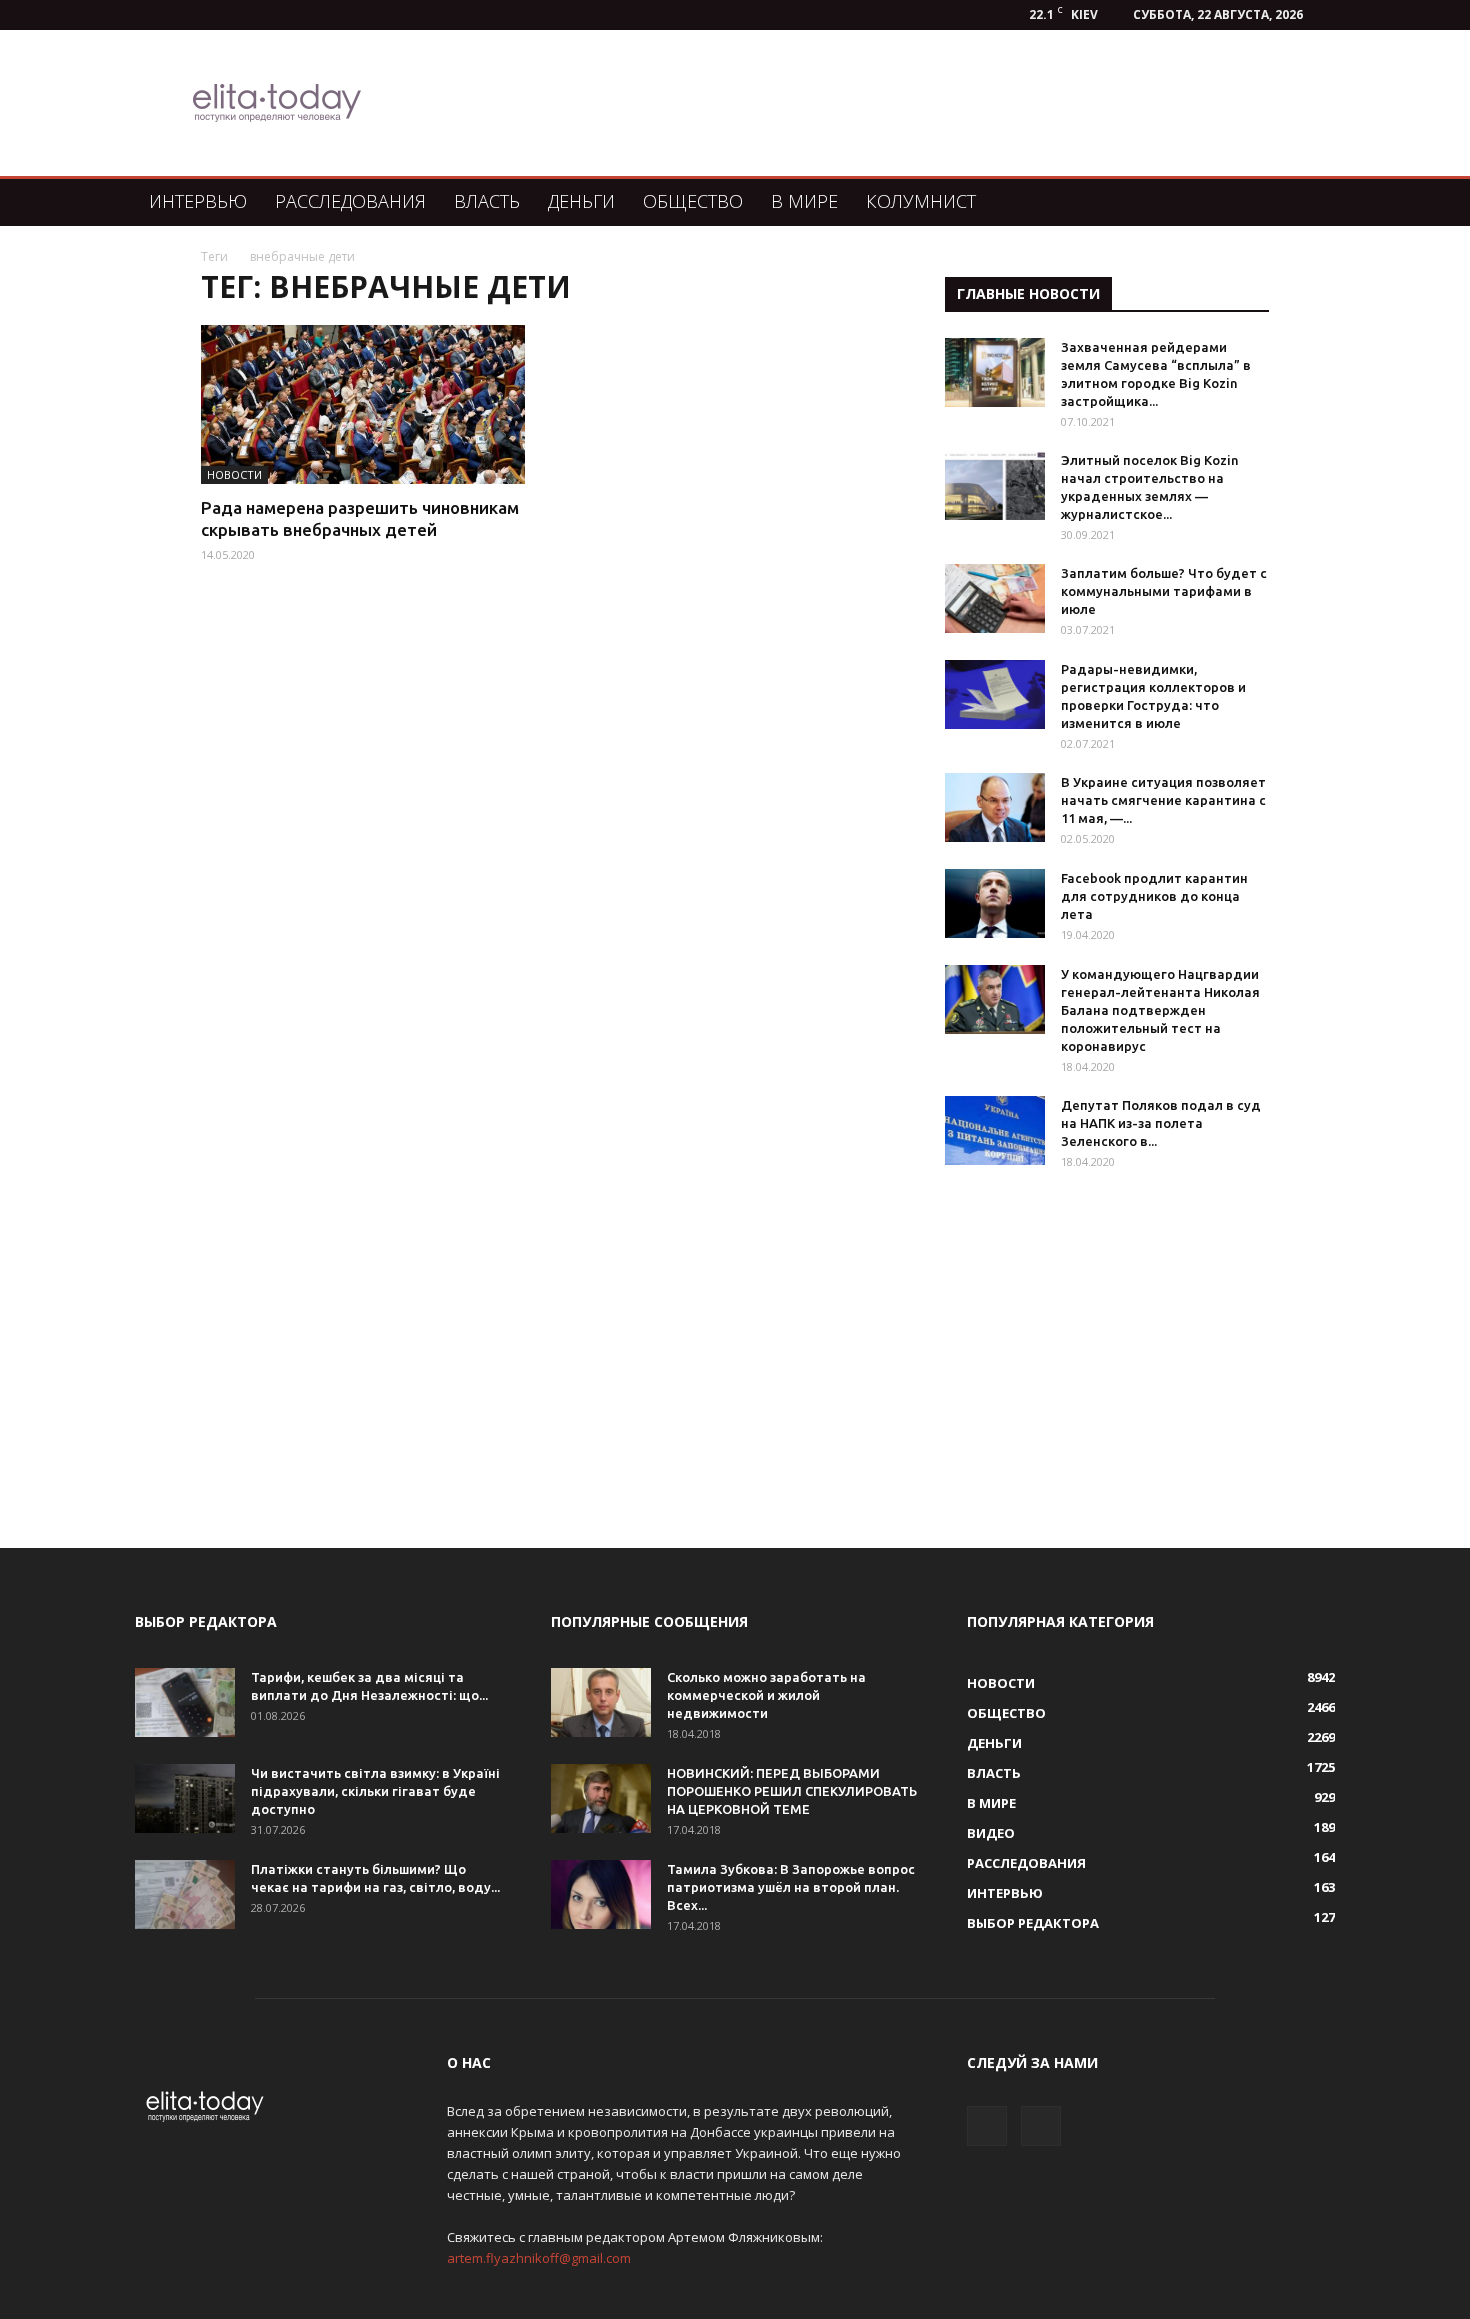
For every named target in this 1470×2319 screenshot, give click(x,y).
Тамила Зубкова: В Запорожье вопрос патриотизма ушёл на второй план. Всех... (791, 1887)
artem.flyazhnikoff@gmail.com (539, 2258)
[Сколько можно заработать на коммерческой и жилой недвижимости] (601, 1702)
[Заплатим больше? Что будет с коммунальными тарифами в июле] (995, 598)
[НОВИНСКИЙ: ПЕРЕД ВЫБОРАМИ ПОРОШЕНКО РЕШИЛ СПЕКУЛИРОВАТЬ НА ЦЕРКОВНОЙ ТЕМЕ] (601, 1798)
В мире (804, 201)
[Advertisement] (839, 103)
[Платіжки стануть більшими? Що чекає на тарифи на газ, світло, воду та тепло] (185, 1894)
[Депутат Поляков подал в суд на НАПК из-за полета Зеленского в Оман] (995, 1130)
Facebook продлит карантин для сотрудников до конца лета (1154, 896)
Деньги (581, 201)
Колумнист (921, 201)
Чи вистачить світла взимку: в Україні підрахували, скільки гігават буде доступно (375, 1791)
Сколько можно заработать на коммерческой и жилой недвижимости (766, 1695)
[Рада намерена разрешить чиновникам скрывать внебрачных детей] (363, 404)
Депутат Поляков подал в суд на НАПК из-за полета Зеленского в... (1161, 1123)
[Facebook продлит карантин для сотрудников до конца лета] (995, 903)
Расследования (350, 201)
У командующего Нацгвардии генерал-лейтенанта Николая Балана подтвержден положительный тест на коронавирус (1160, 1010)
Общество (693, 201)
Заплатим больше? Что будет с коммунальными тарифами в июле (1164, 591)
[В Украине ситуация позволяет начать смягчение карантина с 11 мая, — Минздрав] (995, 807)
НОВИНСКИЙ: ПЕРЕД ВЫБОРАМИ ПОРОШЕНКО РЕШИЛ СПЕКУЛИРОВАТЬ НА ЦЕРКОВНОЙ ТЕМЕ (792, 1791)
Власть (487, 201)
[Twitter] (1041, 2126)
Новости (234, 474)
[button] (1311, 202)
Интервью (198, 201)
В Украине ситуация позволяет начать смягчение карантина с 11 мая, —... (1163, 800)
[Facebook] (987, 2126)
